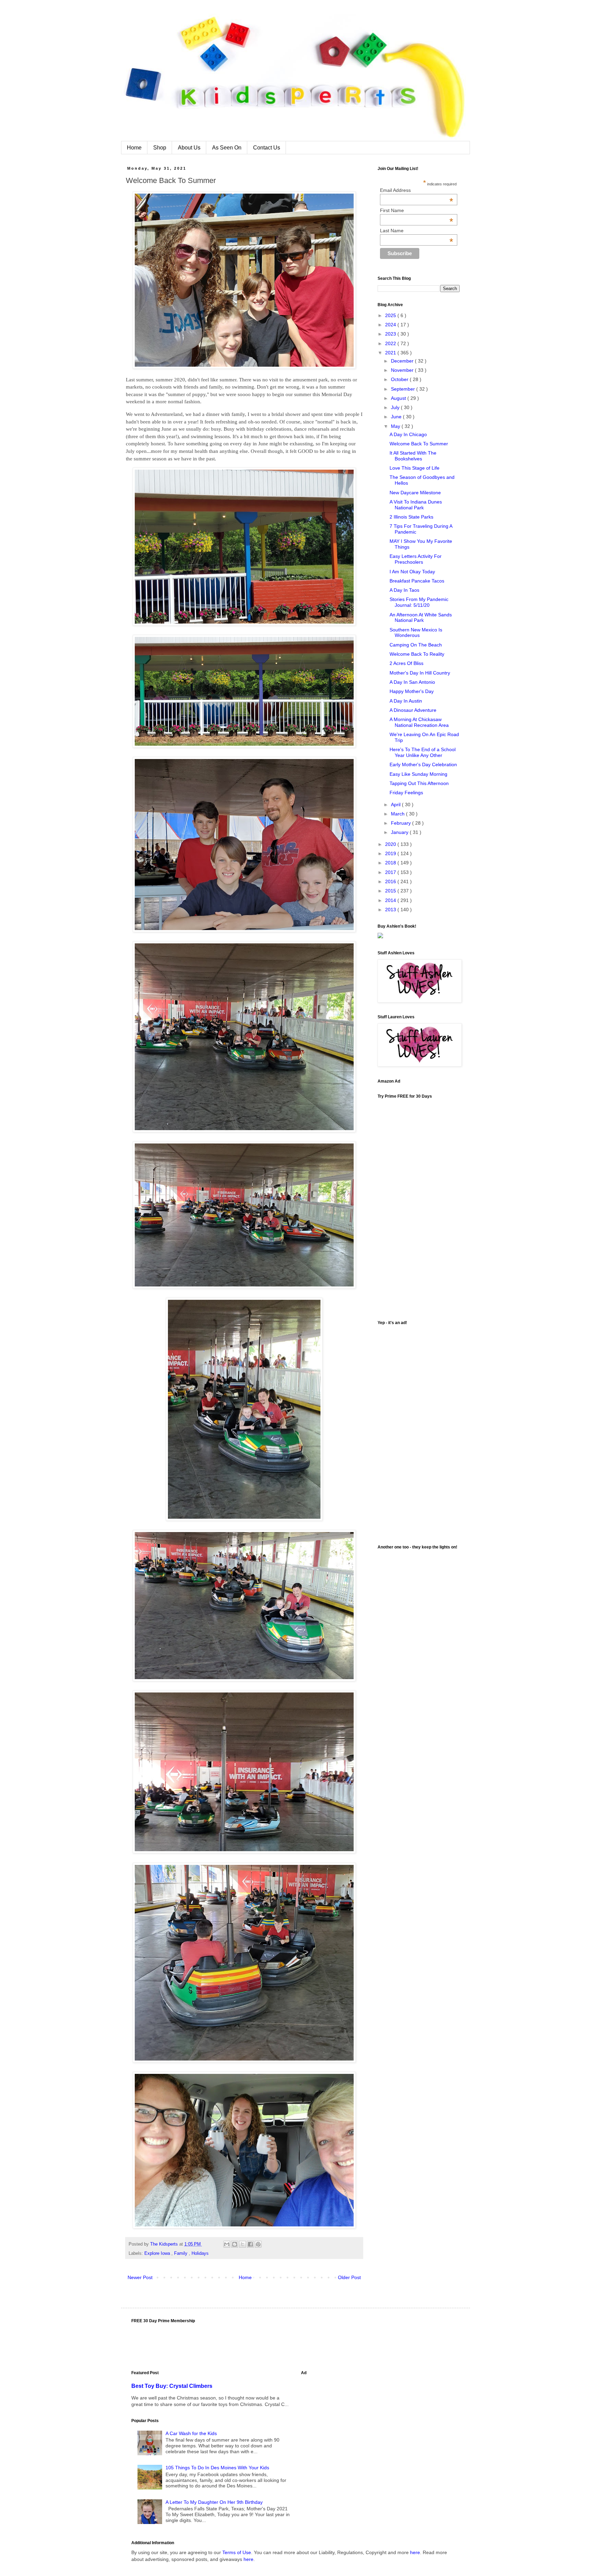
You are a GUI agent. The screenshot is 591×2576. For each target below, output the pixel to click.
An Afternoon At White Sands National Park (421, 618)
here (415, 2552)
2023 (391, 334)
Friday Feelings (406, 793)
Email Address (417, 190)
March (398, 814)
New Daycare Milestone (415, 493)
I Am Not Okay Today (412, 572)
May (396, 426)
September (404, 389)
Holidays (200, 2253)
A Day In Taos (404, 590)
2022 (391, 343)
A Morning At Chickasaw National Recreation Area (419, 722)
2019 (391, 853)
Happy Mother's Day (412, 691)
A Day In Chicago (408, 434)
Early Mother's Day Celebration (423, 764)
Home (134, 148)
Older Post (349, 2277)
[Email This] (227, 2244)
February (402, 823)
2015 (391, 891)
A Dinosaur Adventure (413, 710)
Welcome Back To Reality (417, 654)
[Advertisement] (419, 1432)
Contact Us (267, 148)
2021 (391, 353)
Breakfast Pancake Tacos (417, 581)
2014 (391, 900)
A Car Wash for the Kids (191, 2433)
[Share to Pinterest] (258, 2244)
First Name (417, 210)
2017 (391, 872)
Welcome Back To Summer (419, 444)
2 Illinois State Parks (411, 517)
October (400, 379)
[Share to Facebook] (250, 2244)
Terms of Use (237, 2552)
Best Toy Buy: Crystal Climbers (172, 2386)
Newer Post (140, 2277)
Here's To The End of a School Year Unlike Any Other (423, 752)
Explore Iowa (158, 2253)
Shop (160, 148)
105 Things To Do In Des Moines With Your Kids (217, 2468)
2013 (391, 910)
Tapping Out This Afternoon (419, 783)
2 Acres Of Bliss (406, 663)
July (396, 407)
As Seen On (227, 148)
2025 (391, 315)
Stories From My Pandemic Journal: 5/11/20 (419, 602)
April (396, 805)
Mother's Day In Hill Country (420, 673)
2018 (391, 863)
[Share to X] (242, 2244)
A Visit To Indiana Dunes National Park (416, 505)
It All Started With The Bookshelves (413, 456)
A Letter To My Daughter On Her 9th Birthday (214, 2502)
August (399, 398)
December (403, 361)
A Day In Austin (406, 701)
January (400, 832)
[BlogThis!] (235, 2244)
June (397, 417)
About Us (189, 148)
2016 (391, 881)
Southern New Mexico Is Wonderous (416, 633)
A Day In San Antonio (412, 682)
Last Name (417, 231)
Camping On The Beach (416, 645)
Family (181, 2253)
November (403, 370)
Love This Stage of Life (415, 468)
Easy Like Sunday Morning (418, 774)
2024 (391, 325)
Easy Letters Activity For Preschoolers (416, 559)
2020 (391, 844)
